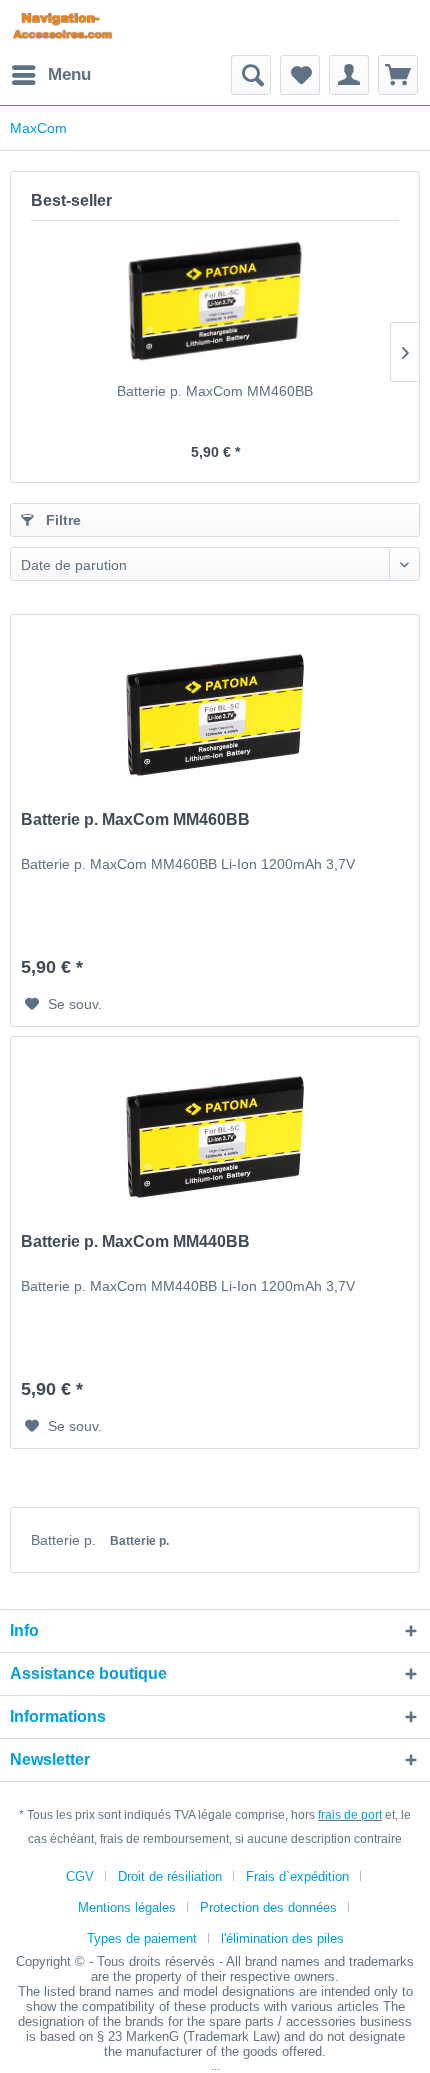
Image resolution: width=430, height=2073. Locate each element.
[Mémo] (300, 75)
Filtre (61, 520)
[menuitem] (50, 75)
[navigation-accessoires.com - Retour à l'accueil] (62, 27)
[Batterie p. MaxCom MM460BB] (215, 301)
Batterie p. (65, 1540)
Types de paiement (142, 1938)
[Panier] (398, 75)
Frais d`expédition (297, 1876)
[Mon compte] (349, 75)
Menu (69, 74)
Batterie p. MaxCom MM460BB (215, 391)
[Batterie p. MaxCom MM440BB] (215, 1137)
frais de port (350, 1815)
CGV (80, 1876)
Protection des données (268, 1907)
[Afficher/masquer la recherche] (251, 75)
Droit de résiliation (170, 1876)
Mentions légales (127, 1907)
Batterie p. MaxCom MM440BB (135, 1241)
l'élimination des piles (282, 1938)
